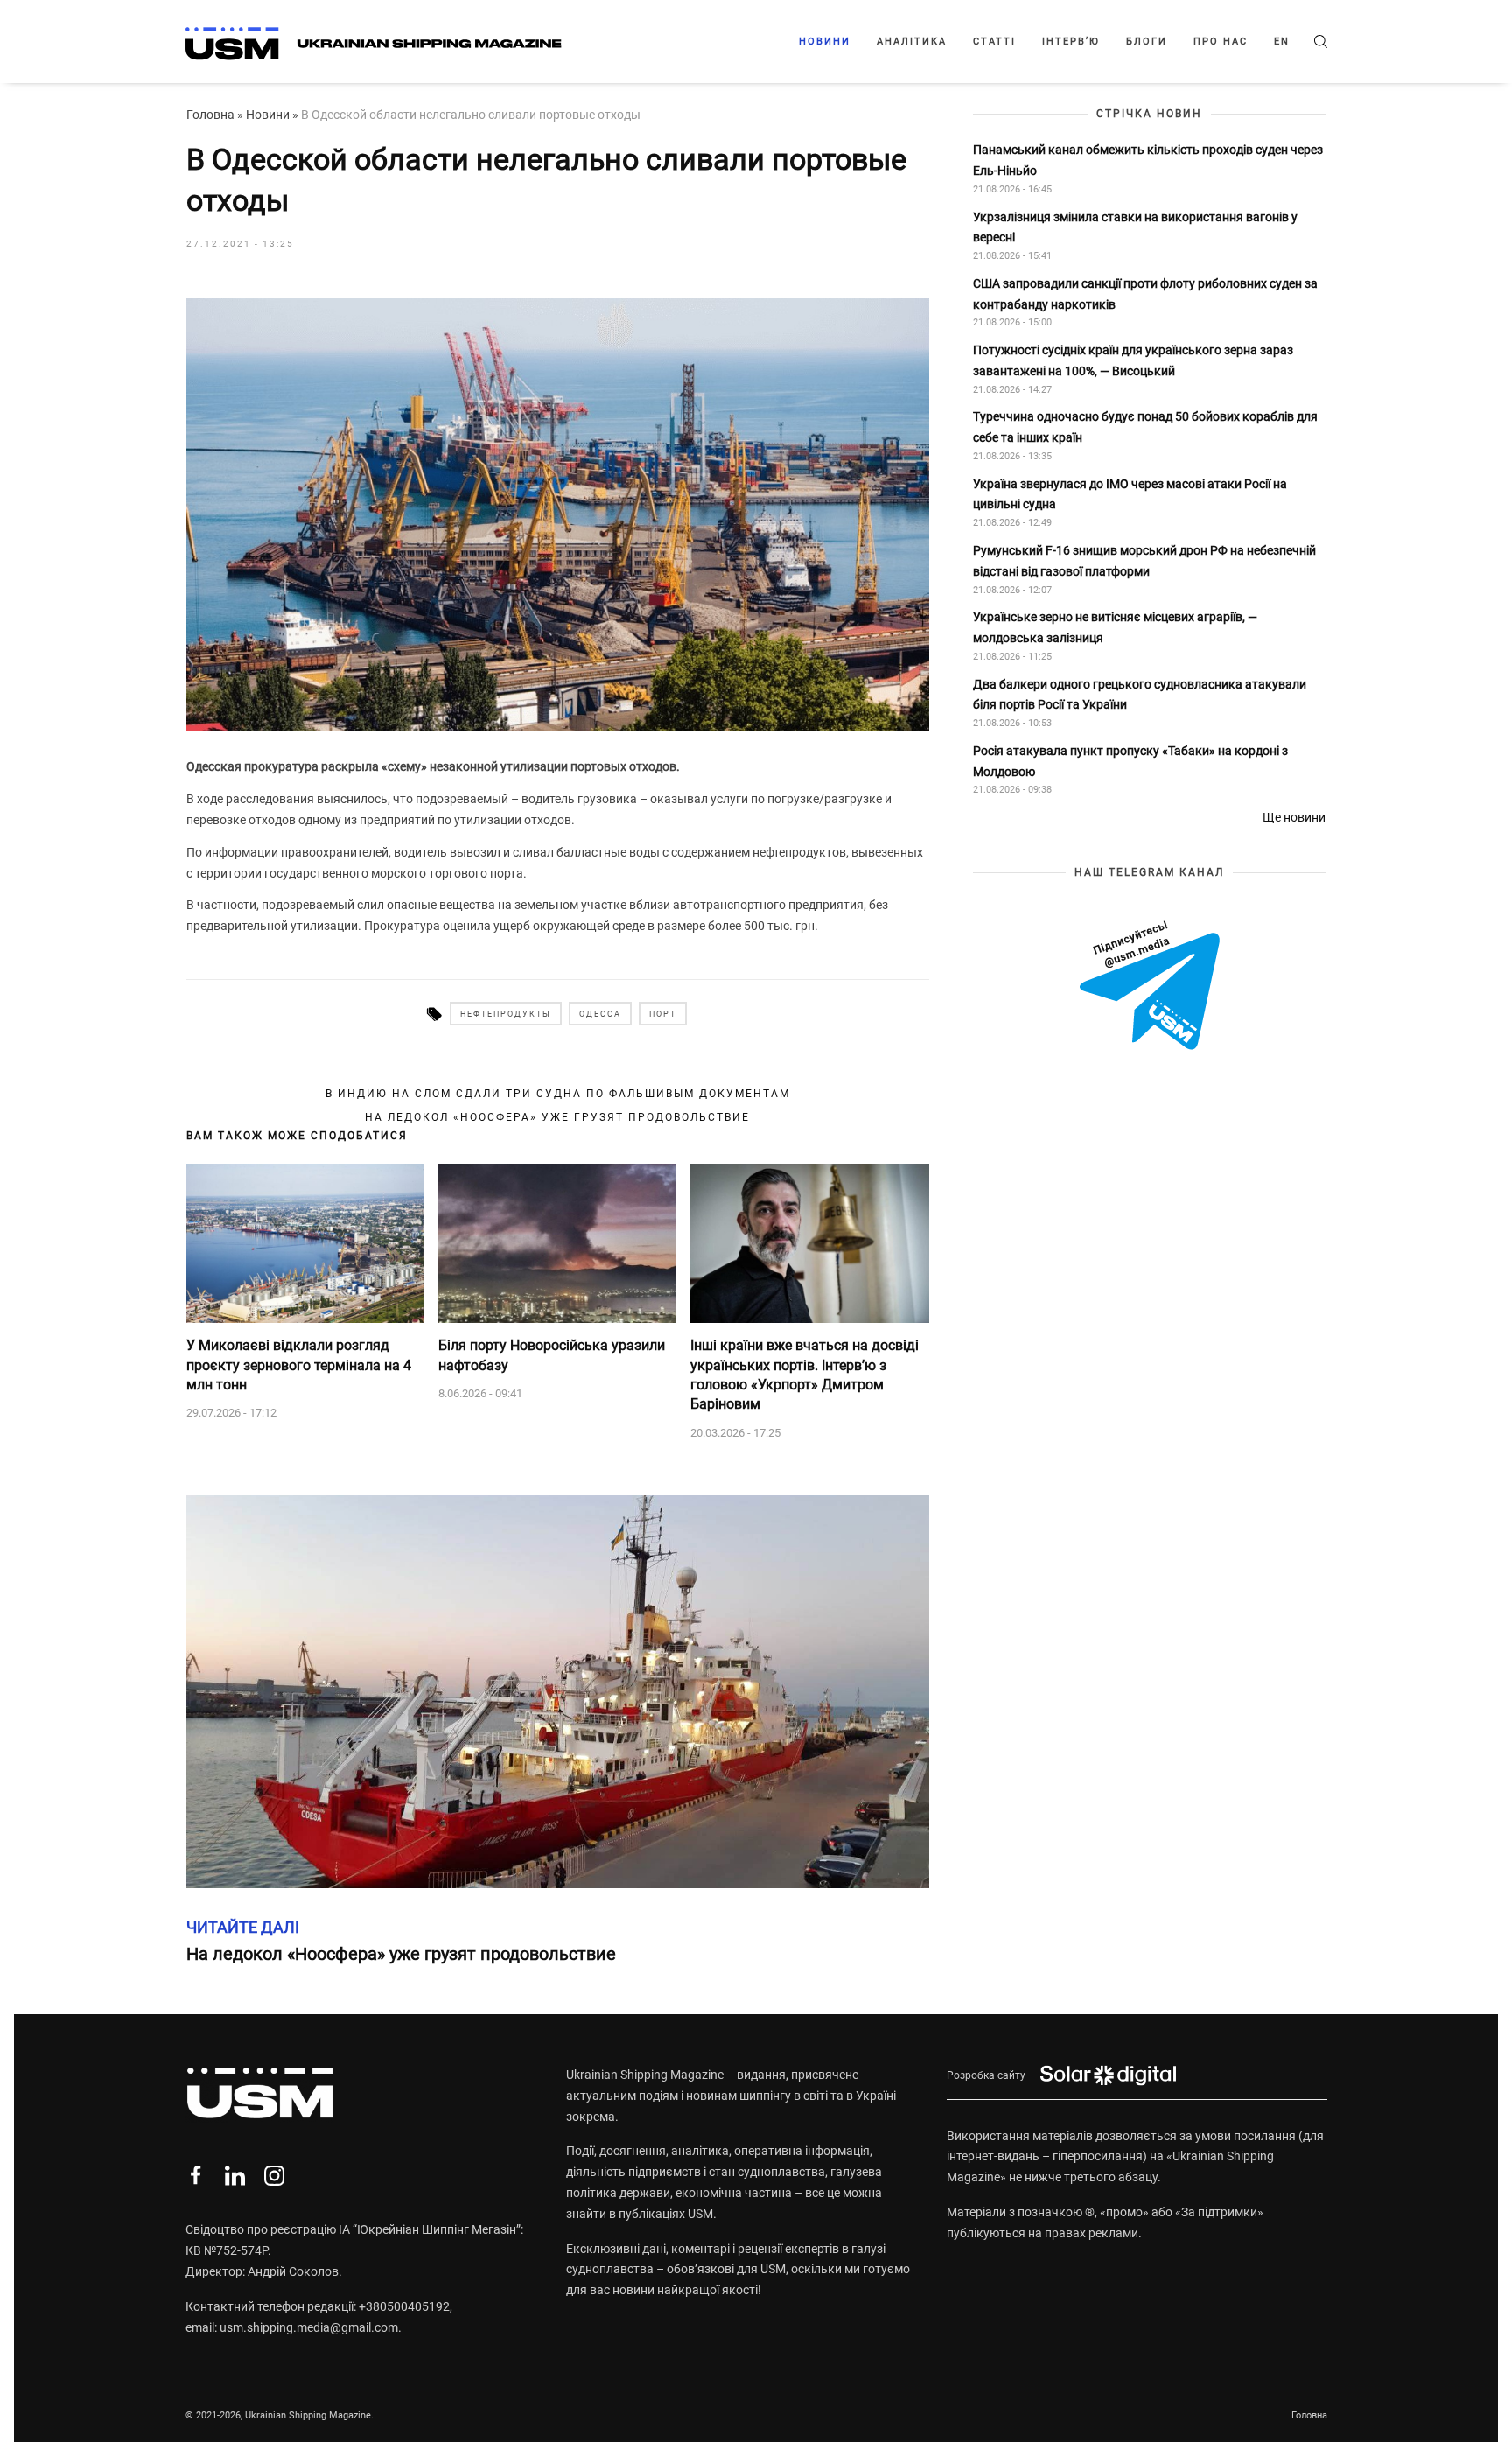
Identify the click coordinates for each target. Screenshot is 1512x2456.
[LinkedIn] (235, 2176)
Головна (210, 115)
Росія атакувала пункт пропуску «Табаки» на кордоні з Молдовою (1130, 761)
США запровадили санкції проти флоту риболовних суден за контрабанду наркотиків (1145, 294)
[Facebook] (196, 2176)
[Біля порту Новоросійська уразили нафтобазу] (557, 1243)
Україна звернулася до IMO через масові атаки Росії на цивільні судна (1130, 494)
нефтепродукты (506, 1014)
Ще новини (1294, 817)
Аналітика (912, 42)
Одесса (600, 1014)
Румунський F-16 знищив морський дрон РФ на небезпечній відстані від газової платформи (1144, 561)
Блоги (1147, 42)
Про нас (1221, 42)
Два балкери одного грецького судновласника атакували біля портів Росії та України (1140, 695)
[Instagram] (274, 2176)
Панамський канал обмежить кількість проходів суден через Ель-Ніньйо (1148, 160)
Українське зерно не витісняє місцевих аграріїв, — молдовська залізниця (1115, 627)
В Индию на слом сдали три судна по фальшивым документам (558, 1094)
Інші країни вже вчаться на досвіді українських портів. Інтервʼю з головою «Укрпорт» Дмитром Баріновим (805, 1375)
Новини (825, 42)
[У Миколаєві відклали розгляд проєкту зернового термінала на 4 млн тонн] (305, 1243)
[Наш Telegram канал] (1150, 987)
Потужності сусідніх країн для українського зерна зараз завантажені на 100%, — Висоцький (1133, 360)
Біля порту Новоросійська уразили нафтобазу (552, 1355)
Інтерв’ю (1071, 42)
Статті (994, 42)
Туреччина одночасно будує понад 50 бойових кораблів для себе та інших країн (1145, 428)
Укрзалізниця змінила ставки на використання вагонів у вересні (1135, 227)
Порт (663, 1014)
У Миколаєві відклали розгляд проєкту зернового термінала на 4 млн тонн (299, 1365)
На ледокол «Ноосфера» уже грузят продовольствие (557, 1117)
